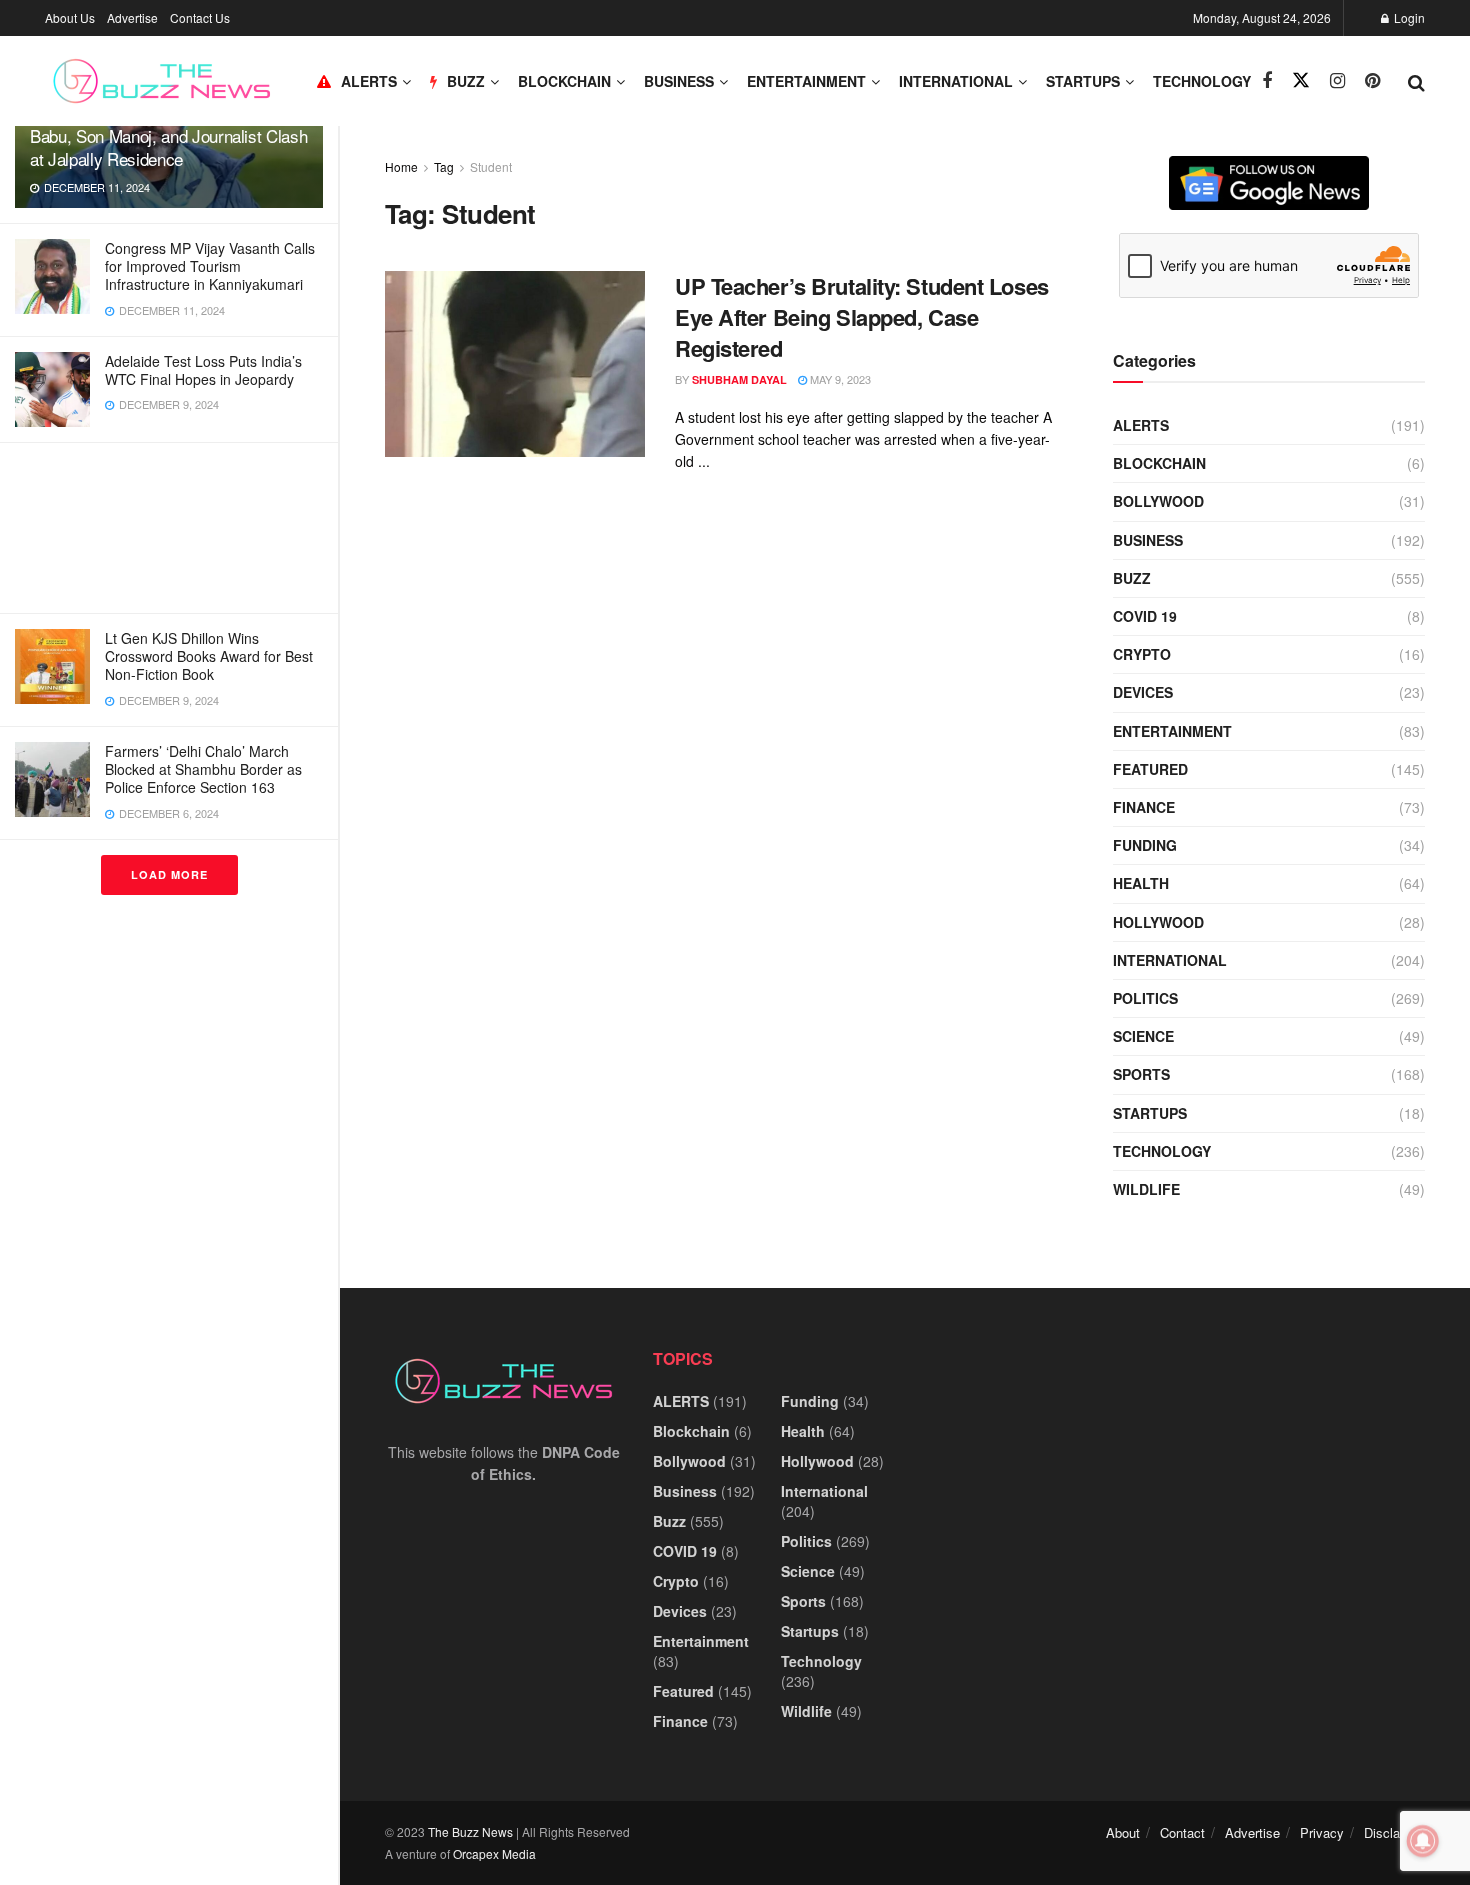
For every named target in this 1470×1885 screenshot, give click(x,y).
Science (1143, 1036)
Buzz (1132, 578)
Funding (1145, 845)
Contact (1182, 1832)
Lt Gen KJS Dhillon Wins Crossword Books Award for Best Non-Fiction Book (209, 656)
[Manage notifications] (1423, 1841)
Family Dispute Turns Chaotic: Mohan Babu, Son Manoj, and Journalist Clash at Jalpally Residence (168, 135)
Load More (169, 874)
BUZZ (466, 81)
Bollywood (1158, 501)
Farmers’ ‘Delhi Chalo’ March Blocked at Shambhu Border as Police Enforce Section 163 (203, 769)
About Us (70, 17)
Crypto (1142, 654)
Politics (1145, 998)
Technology (1202, 81)
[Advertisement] (169, 528)
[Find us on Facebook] (1267, 81)
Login (1408, 17)
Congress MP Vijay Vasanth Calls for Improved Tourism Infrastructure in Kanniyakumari (210, 266)
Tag (444, 166)
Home (401, 166)
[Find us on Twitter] (1301, 80)
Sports (1141, 1074)
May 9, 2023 (839, 379)
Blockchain (564, 81)
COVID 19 (1145, 616)
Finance (1144, 807)
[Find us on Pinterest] (1372, 81)
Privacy (1322, 1832)
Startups (1083, 81)
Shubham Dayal (739, 379)
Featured (1150, 769)
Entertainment (806, 81)
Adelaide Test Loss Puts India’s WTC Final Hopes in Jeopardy (203, 370)
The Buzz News (470, 1831)
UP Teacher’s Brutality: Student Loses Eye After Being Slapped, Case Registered (862, 317)
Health (1141, 883)
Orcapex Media (494, 1853)
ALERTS (369, 81)
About (1123, 1832)
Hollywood (1158, 922)
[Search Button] (1416, 81)
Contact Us (200, 17)
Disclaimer (1394, 1832)
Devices (1143, 692)
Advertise (132, 17)
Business (679, 81)
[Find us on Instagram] (1337, 81)
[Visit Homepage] (161, 81)
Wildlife (1146, 1189)
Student (491, 166)
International (956, 81)
